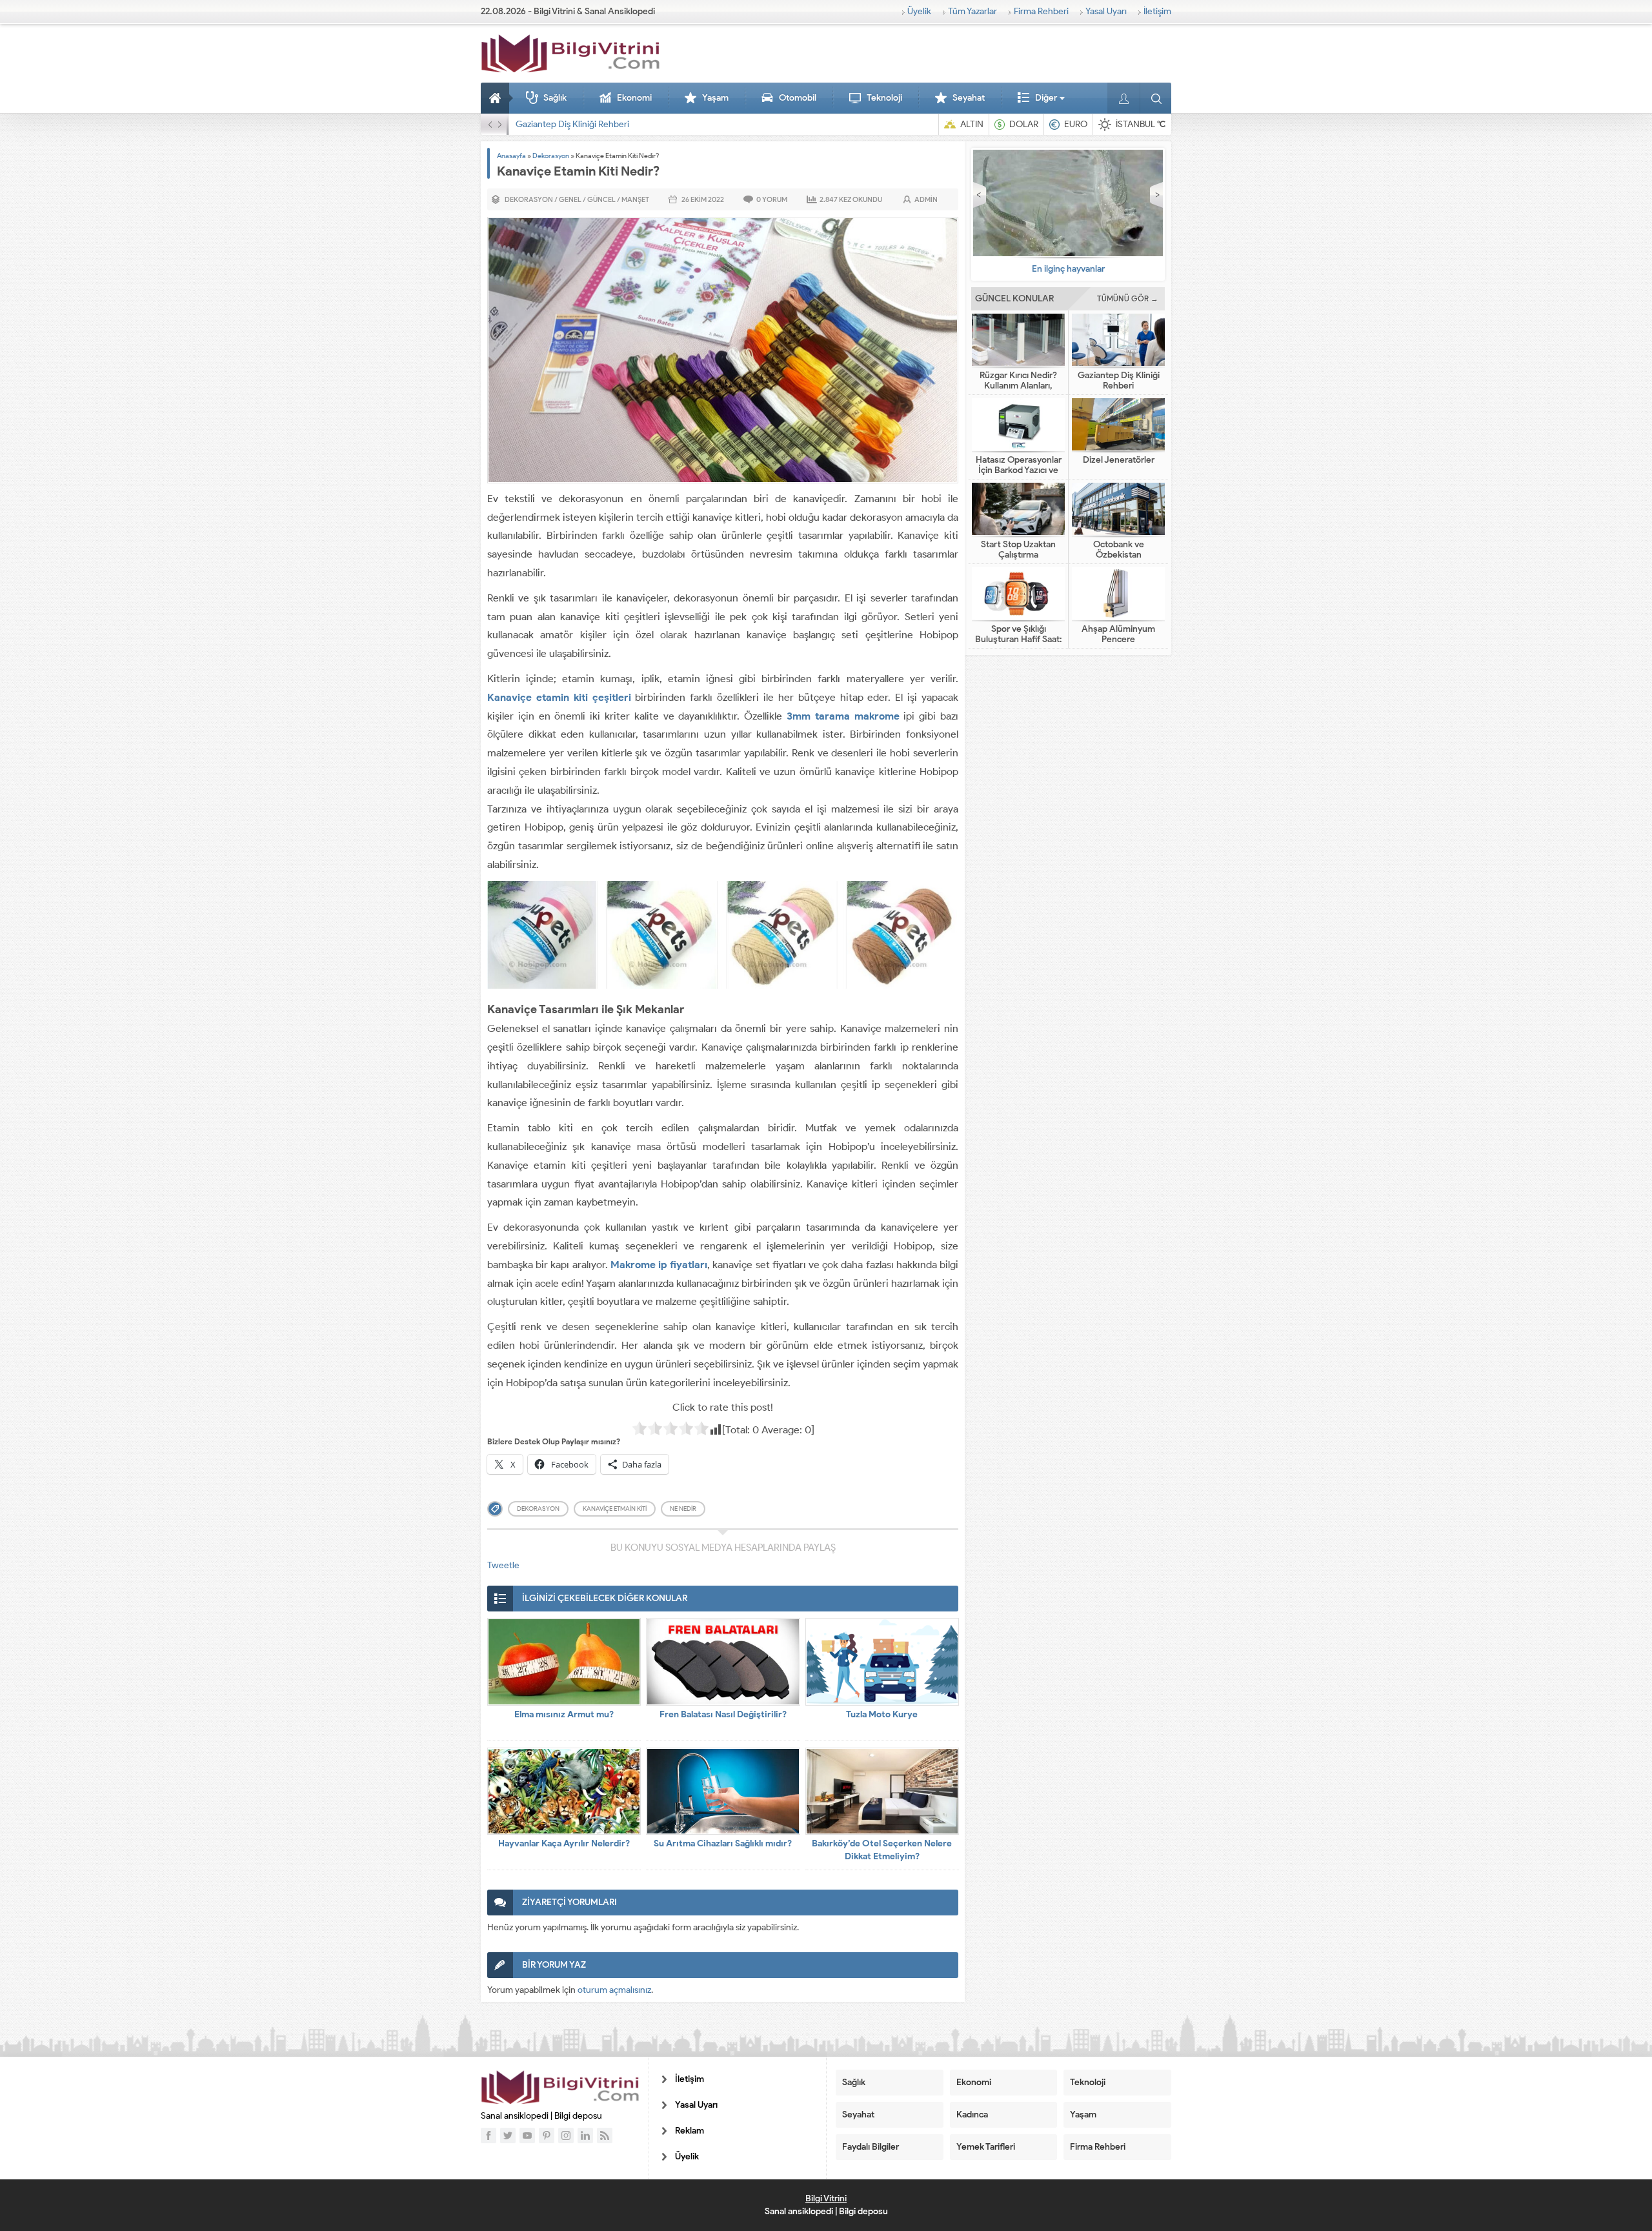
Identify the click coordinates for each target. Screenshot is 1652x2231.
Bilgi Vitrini (826, 2198)
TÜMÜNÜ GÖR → (1128, 298)
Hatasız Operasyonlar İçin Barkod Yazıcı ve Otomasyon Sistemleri (642, 124)
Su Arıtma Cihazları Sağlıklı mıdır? (723, 1843)
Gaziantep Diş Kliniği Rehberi (1119, 381)
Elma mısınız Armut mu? (564, 1714)
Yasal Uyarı (1106, 11)
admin (926, 199)
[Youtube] (527, 2135)
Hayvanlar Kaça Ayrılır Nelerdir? (564, 1843)
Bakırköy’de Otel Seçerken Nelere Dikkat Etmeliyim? (882, 1850)
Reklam (690, 2131)
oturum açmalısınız (614, 1990)
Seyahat (969, 98)
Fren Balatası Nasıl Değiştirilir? (723, 1714)
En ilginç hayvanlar (1068, 269)
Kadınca (972, 2115)
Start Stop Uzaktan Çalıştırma (1018, 550)
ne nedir (683, 1509)
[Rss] (605, 2135)
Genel (570, 199)
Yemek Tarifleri (986, 2147)
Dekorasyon (551, 156)
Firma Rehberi (1041, 11)
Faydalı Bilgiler (871, 2147)
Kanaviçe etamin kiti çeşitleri (559, 697)
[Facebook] (489, 2135)
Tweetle (503, 1565)
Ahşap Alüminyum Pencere (1118, 634)
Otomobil (798, 98)
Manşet (635, 199)
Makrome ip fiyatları (659, 1265)
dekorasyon (538, 1509)
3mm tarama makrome (843, 716)
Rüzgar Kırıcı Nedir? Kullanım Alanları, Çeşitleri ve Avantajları (1019, 386)
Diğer (1046, 98)
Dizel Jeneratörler (1119, 460)
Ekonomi (634, 98)
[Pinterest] (547, 2135)
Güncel (601, 199)
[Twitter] (508, 2135)
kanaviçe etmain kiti (615, 1509)
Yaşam (715, 98)
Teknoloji (884, 98)
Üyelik (919, 11)
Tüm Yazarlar (972, 11)
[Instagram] (566, 2135)
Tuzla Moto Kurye (882, 1714)
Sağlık (555, 98)
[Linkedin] (585, 2135)
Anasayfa (497, 98)
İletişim (1157, 11)
